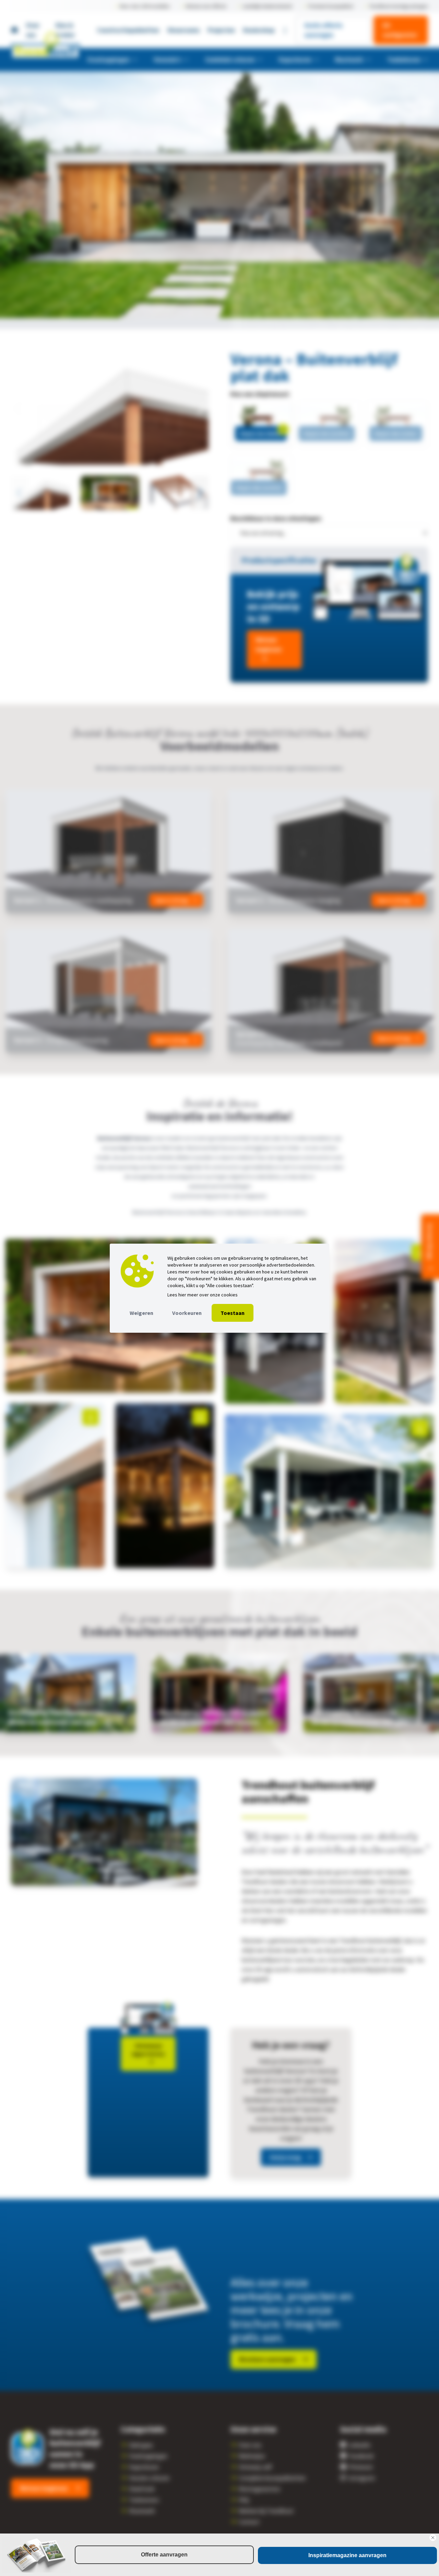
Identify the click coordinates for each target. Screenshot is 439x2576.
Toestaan (233, 1313)
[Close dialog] (433, 2538)
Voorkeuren (187, 1313)
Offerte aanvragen (164, 2555)
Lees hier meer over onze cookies (203, 1295)
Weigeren (141, 1313)
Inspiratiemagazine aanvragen (347, 2555)
